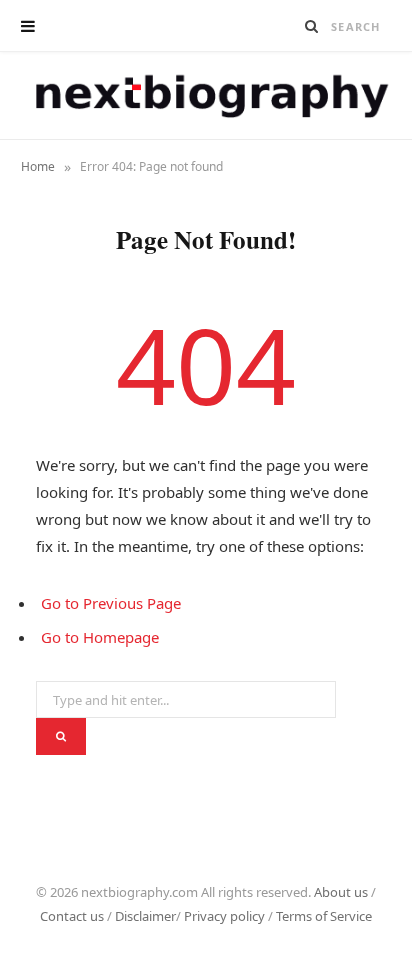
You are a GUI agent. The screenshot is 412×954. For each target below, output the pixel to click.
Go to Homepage (100, 637)
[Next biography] (206, 95)
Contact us (72, 916)
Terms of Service (324, 916)
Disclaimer (145, 916)
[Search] (312, 26)
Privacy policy (224, 916)
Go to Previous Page (111, 603)
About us (341, 892)
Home (38, 166)
